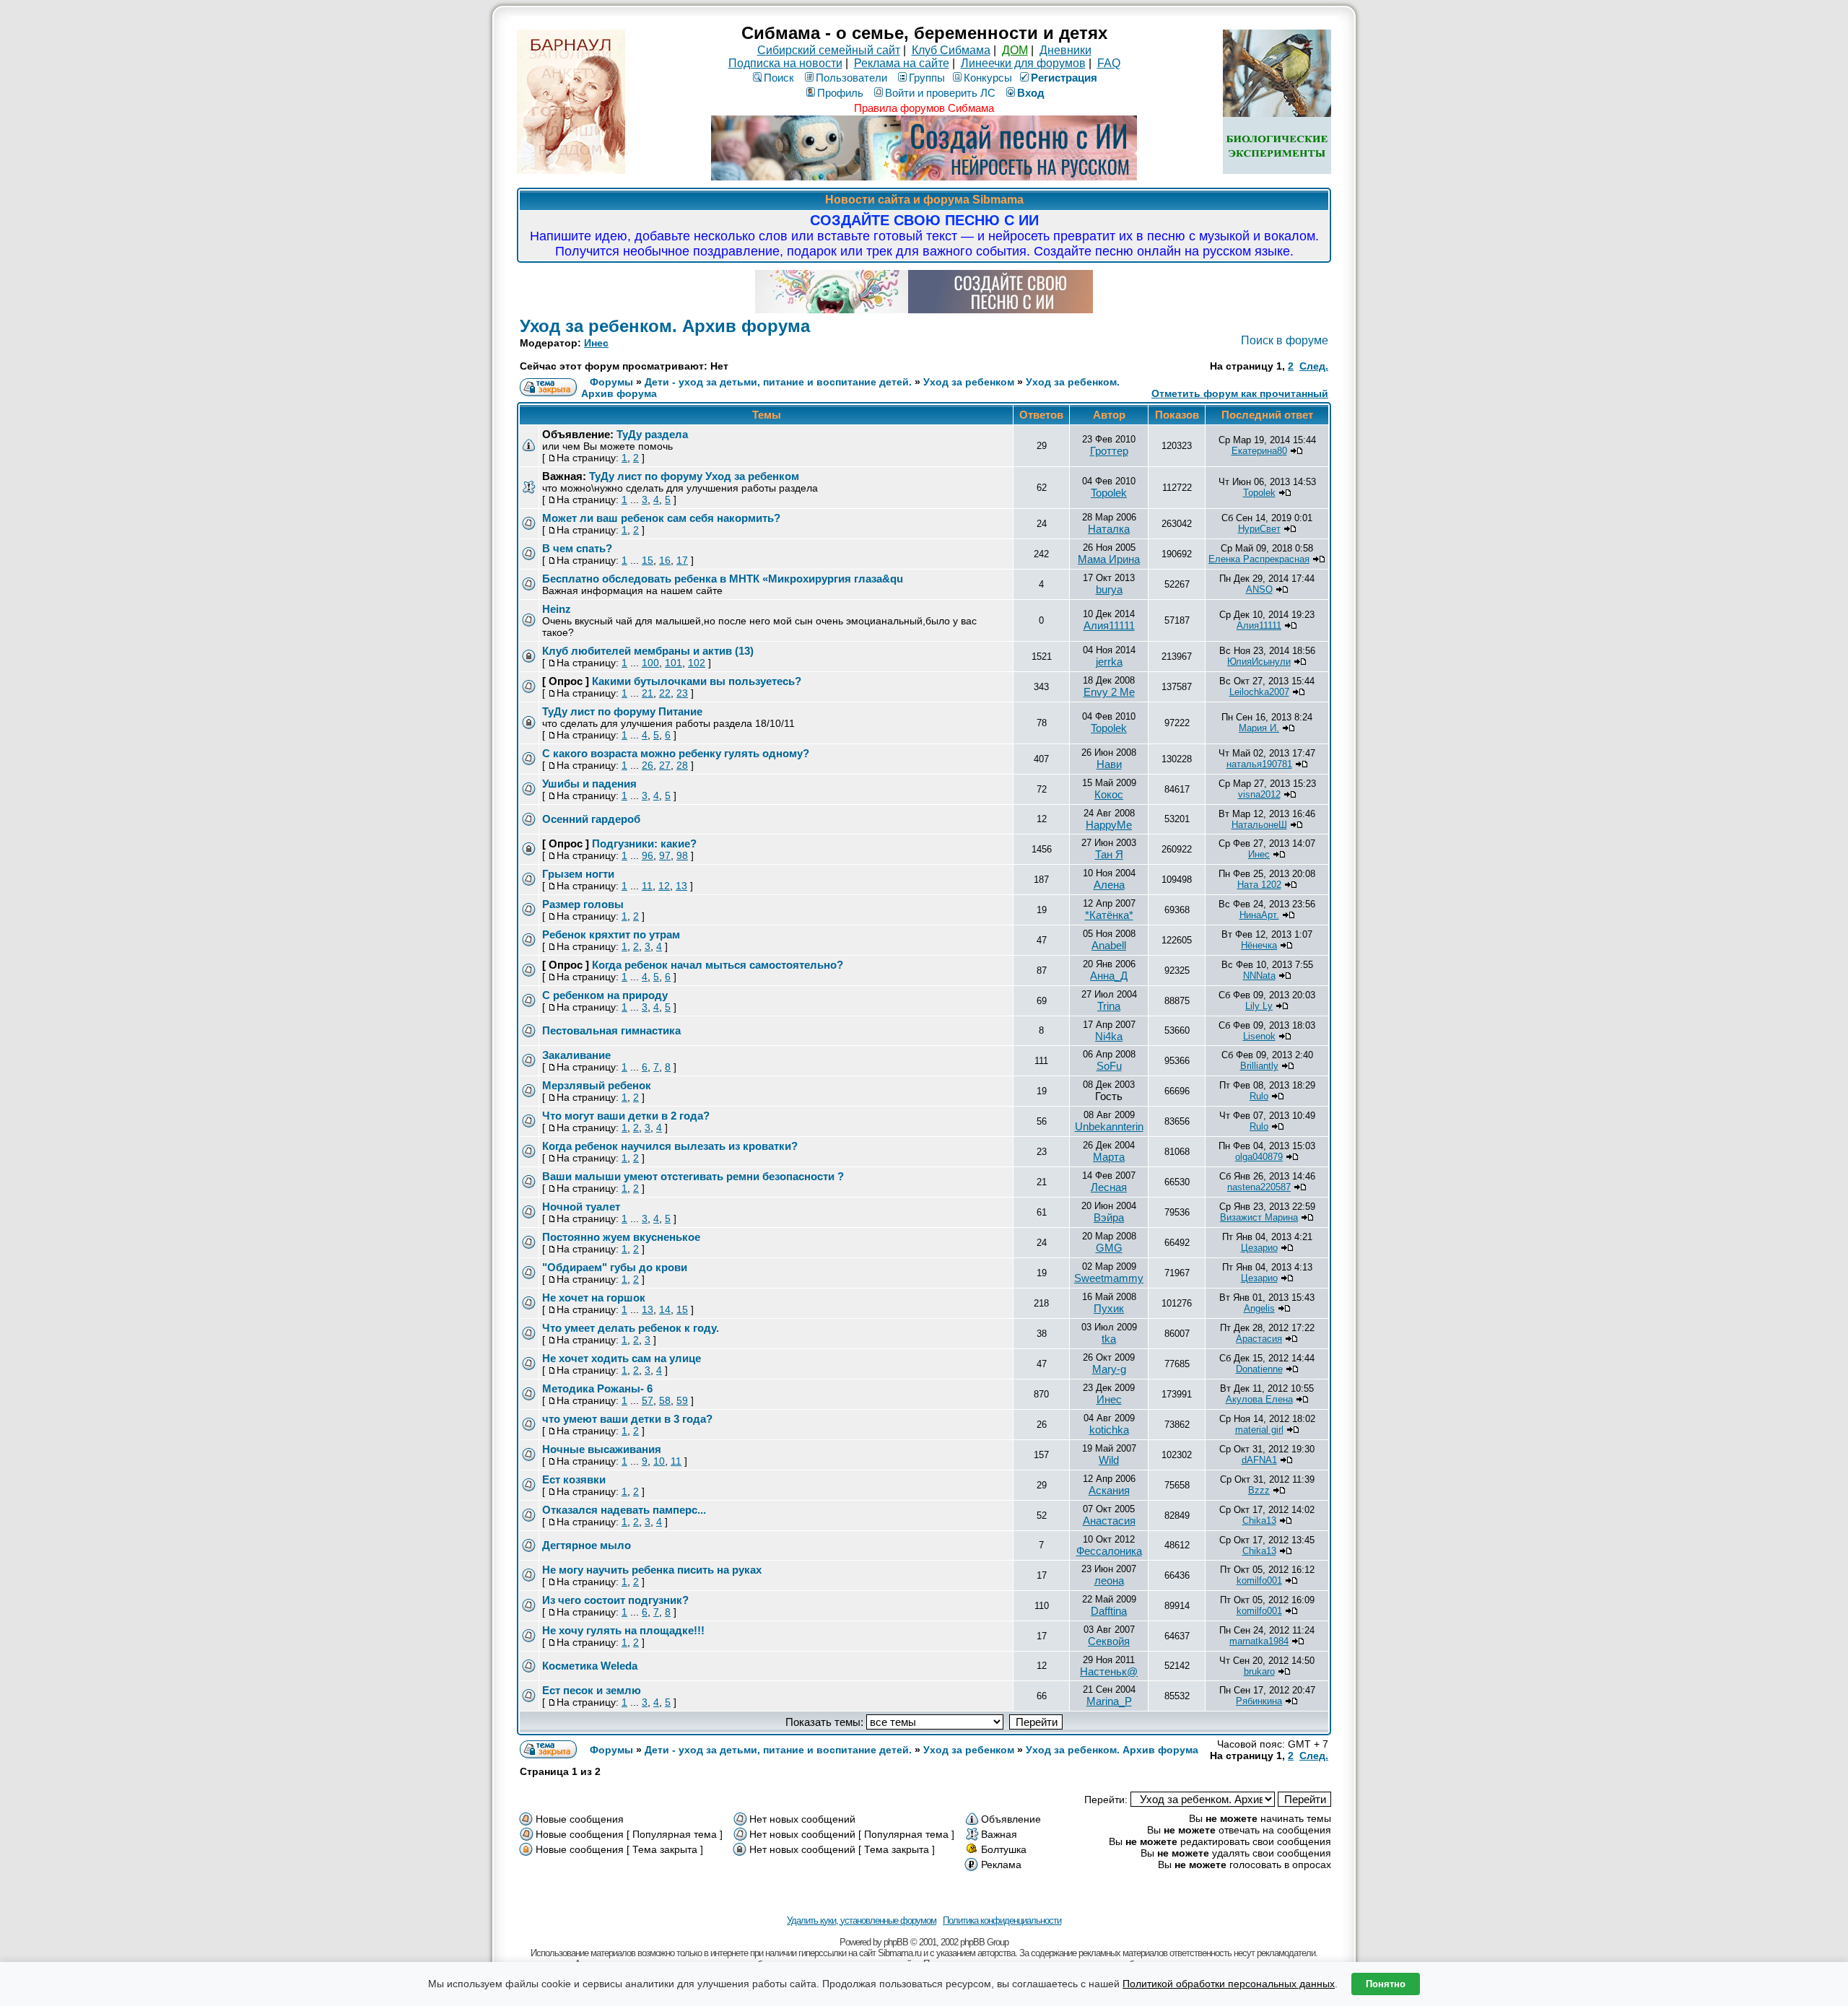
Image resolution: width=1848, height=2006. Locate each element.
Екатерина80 (1259, 451)
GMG (1109, 1248)
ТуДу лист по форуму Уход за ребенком (694, 476)
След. (1314, 366)
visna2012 (1259, 794)
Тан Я (1109, 854)
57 (648, 1400)
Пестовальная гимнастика (611, 1030)
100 (650, 663)
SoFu (1109, 1066)
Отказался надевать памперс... (624, 1510)
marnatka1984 (1259, 1641)
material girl (1259, 1430)
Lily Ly (1259, 1006)
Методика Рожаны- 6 (597, 1388)
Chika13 (1259, 1521)
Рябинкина (1259, 1701)
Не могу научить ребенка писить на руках (652, 1570)
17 (682, 560)
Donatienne (1259, 1369)
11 (647, 886)
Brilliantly (1259, 1066)
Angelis (1259, 1308)
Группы (927, 78)
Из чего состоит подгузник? (615, 1600)
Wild (1109, 1460)
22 (665, 693)
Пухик (1109, 1308)
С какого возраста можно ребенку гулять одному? (676, 753)
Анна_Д (1109, 976)
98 (682, 855)
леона (1109, 1580)
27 (665, 765)
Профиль (840, 93)
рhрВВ (896, 1942)
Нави (1109, 764)
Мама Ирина (1109, 559)
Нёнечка (1259, 945)
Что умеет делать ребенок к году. (631, 1328)
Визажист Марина (1259, 1217)
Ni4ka (1109, 1036)
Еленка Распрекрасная (1259, 559)
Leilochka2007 (1259, 692)
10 (659, 1461)
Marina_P (1109, 1701)
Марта (1109, 1157)
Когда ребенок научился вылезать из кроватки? (670, 1146)
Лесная (1109, 1187)
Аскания (1109, 1490)
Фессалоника (1109, 1551)
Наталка (1109, 529)
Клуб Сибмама (951, 50)
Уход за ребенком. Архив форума (665, 326)
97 (665, 855)
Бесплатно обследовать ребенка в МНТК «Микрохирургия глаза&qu (723, 579)
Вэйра (1109, 1217)
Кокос (1109, 794)
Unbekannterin (1109, 1126)
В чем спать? (577, 548)
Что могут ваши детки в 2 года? (626, 1116)
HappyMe (1109, 825)
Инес (596, 343)
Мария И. (1259, 728)
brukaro (1259, 1671)
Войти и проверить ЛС (940, 93)
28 (682, 765)
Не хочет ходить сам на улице (622, 1358)
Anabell (1109, 945)
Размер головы (583, 904)
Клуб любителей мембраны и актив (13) (648, 651)
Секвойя (1109, 1641)
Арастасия (1259, 1339)
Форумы (611, 382)
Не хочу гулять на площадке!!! (623, 1630)
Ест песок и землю (592, 1690)
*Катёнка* (1109, 915)
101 (674, 663)
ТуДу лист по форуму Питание (622, 711)
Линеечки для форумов (1023, 63)
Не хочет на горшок (594, 1298)
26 (648, 765)
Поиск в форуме (1285, 340)
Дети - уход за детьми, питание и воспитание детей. (778, 382)
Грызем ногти (578, 874)
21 (648, 693)
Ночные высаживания (602, 1449)
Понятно (1386, 1984)
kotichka (1109, 1430)
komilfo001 (1259, 1580)
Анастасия (1109, 1521)
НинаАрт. (1259, 915)
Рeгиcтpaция (1064, 78)
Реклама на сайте (902, 63)
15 (648, 560)
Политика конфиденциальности (1002, 1920)
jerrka (1109, 662)
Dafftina (1109, 1611)
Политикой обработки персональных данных (1229, 1984)
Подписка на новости (785, 63)
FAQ (1109, 63)
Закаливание (576, 1055)
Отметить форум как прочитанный (1240, 393)
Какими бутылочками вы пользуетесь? (697, 681)
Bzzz (1259, 1490)
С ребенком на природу (605, 995)
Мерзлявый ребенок (597, 1085)
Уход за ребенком (969, 382)
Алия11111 (1109, 625)
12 (664, 886)
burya (1109, 589)
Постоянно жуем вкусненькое (621, 1237)
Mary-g (1109, 1369)
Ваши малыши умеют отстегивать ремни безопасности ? (693, 1176)
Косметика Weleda (590, 1666)
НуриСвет (1259, 529)
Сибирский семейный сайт (829, 50)
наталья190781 (1259, 764)
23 (682, 693)
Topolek (1109, 493)
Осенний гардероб (591, 819)
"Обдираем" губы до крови (615, 1267)
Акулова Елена (1259, 1399)
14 (665, 1309)
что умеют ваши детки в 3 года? (627, 1419)
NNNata (1259, 976)
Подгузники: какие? (644, 843)
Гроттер (1109, 451)
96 (648, 855)
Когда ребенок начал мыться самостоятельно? (718, 965)
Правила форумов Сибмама (924, 108)
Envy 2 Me (1109, 692)
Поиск (779, 78)
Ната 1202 (1259, 885)
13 (681, 886)
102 (697, 663)
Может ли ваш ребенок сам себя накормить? (661, 518)
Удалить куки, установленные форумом (862, 1920)
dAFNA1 (1259, 1460)
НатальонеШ (1259, 825)
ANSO (1259, 589)
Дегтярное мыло (587, 1545)
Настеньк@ (1109, 1671)
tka (1109, 1339)
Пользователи (851, 78)
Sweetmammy (1109, 1278)
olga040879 (1259, 1157)
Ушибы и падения (589, 784)
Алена (1109, 885)
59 (682, 1400)
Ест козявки (574, 1479)
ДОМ (1015, 50)
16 (665, 560)
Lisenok (1259, 1036)
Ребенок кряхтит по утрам (611, 934)
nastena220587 (1259, 1187)
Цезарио (1259, 1248)
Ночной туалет (581, 1207)
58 (665, 1400)
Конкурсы (988, 78)
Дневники (1065, 50)
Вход (1031, 93)
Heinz (557, 609)
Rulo (1259, 1096)
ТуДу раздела (652, 434)
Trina (1109, 1006)
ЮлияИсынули (1259, 662)
